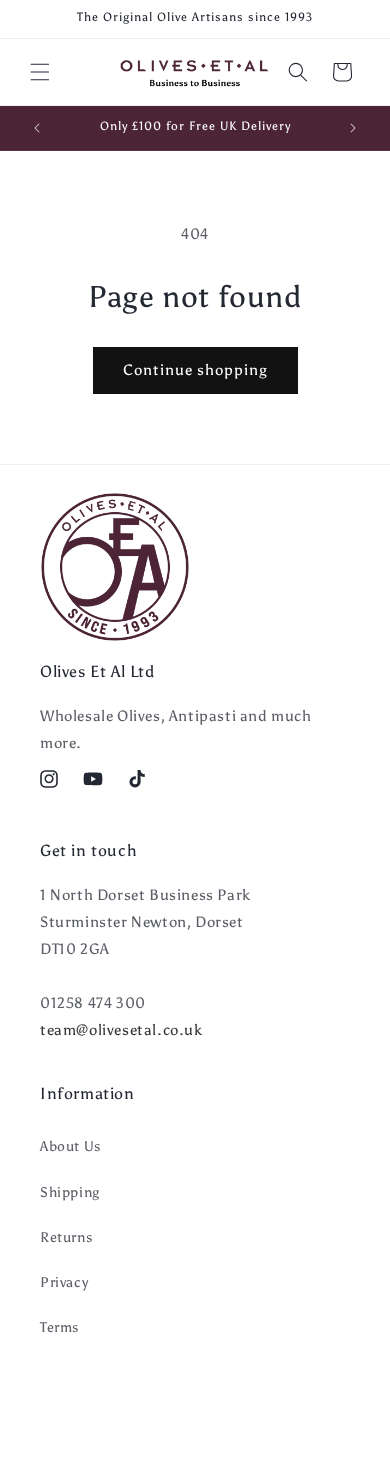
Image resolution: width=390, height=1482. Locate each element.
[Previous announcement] (37, 128)
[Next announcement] (353, 128)
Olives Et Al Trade (163, 1464)
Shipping (70, 1192)
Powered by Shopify (266, 1464)
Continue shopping (195, 370)
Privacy (64, 1282)
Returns (66, 1237)
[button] (40, 72)
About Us (70, 1146)
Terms (59, 1327)
